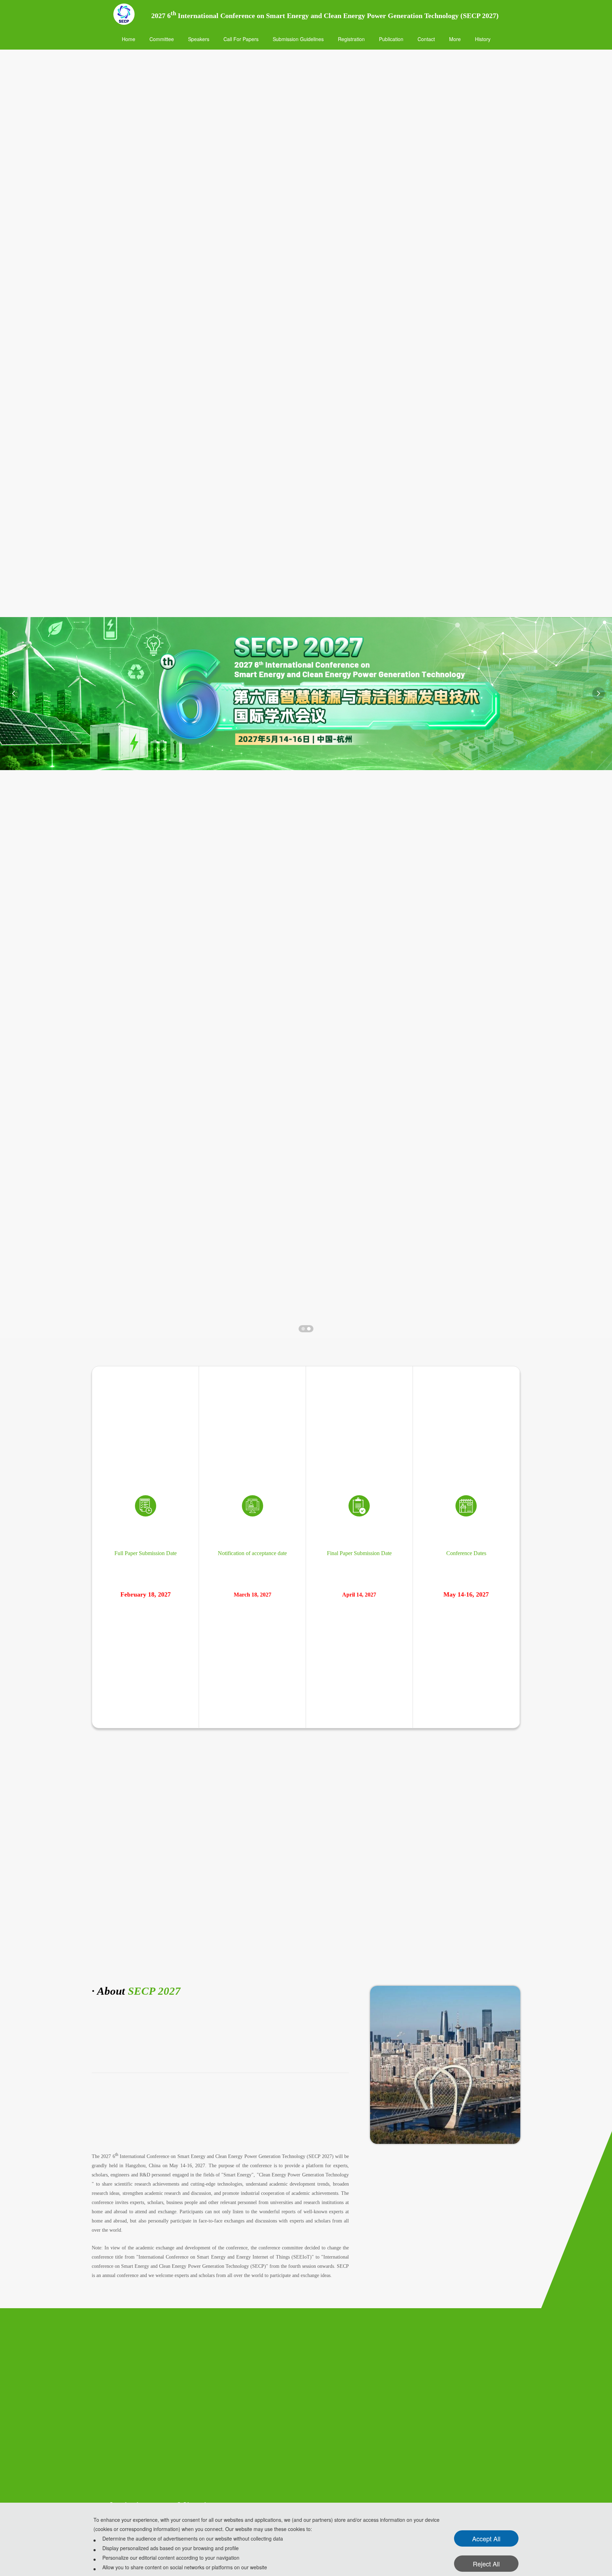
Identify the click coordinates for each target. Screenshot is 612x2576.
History (483, 39)
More (455, 39)
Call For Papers (241, 39)
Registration (351, 39)
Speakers (199, 39)
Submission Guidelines (298, 39)
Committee (162, 39)
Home (129, 39)
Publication (391, 39)
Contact (426, 39)
